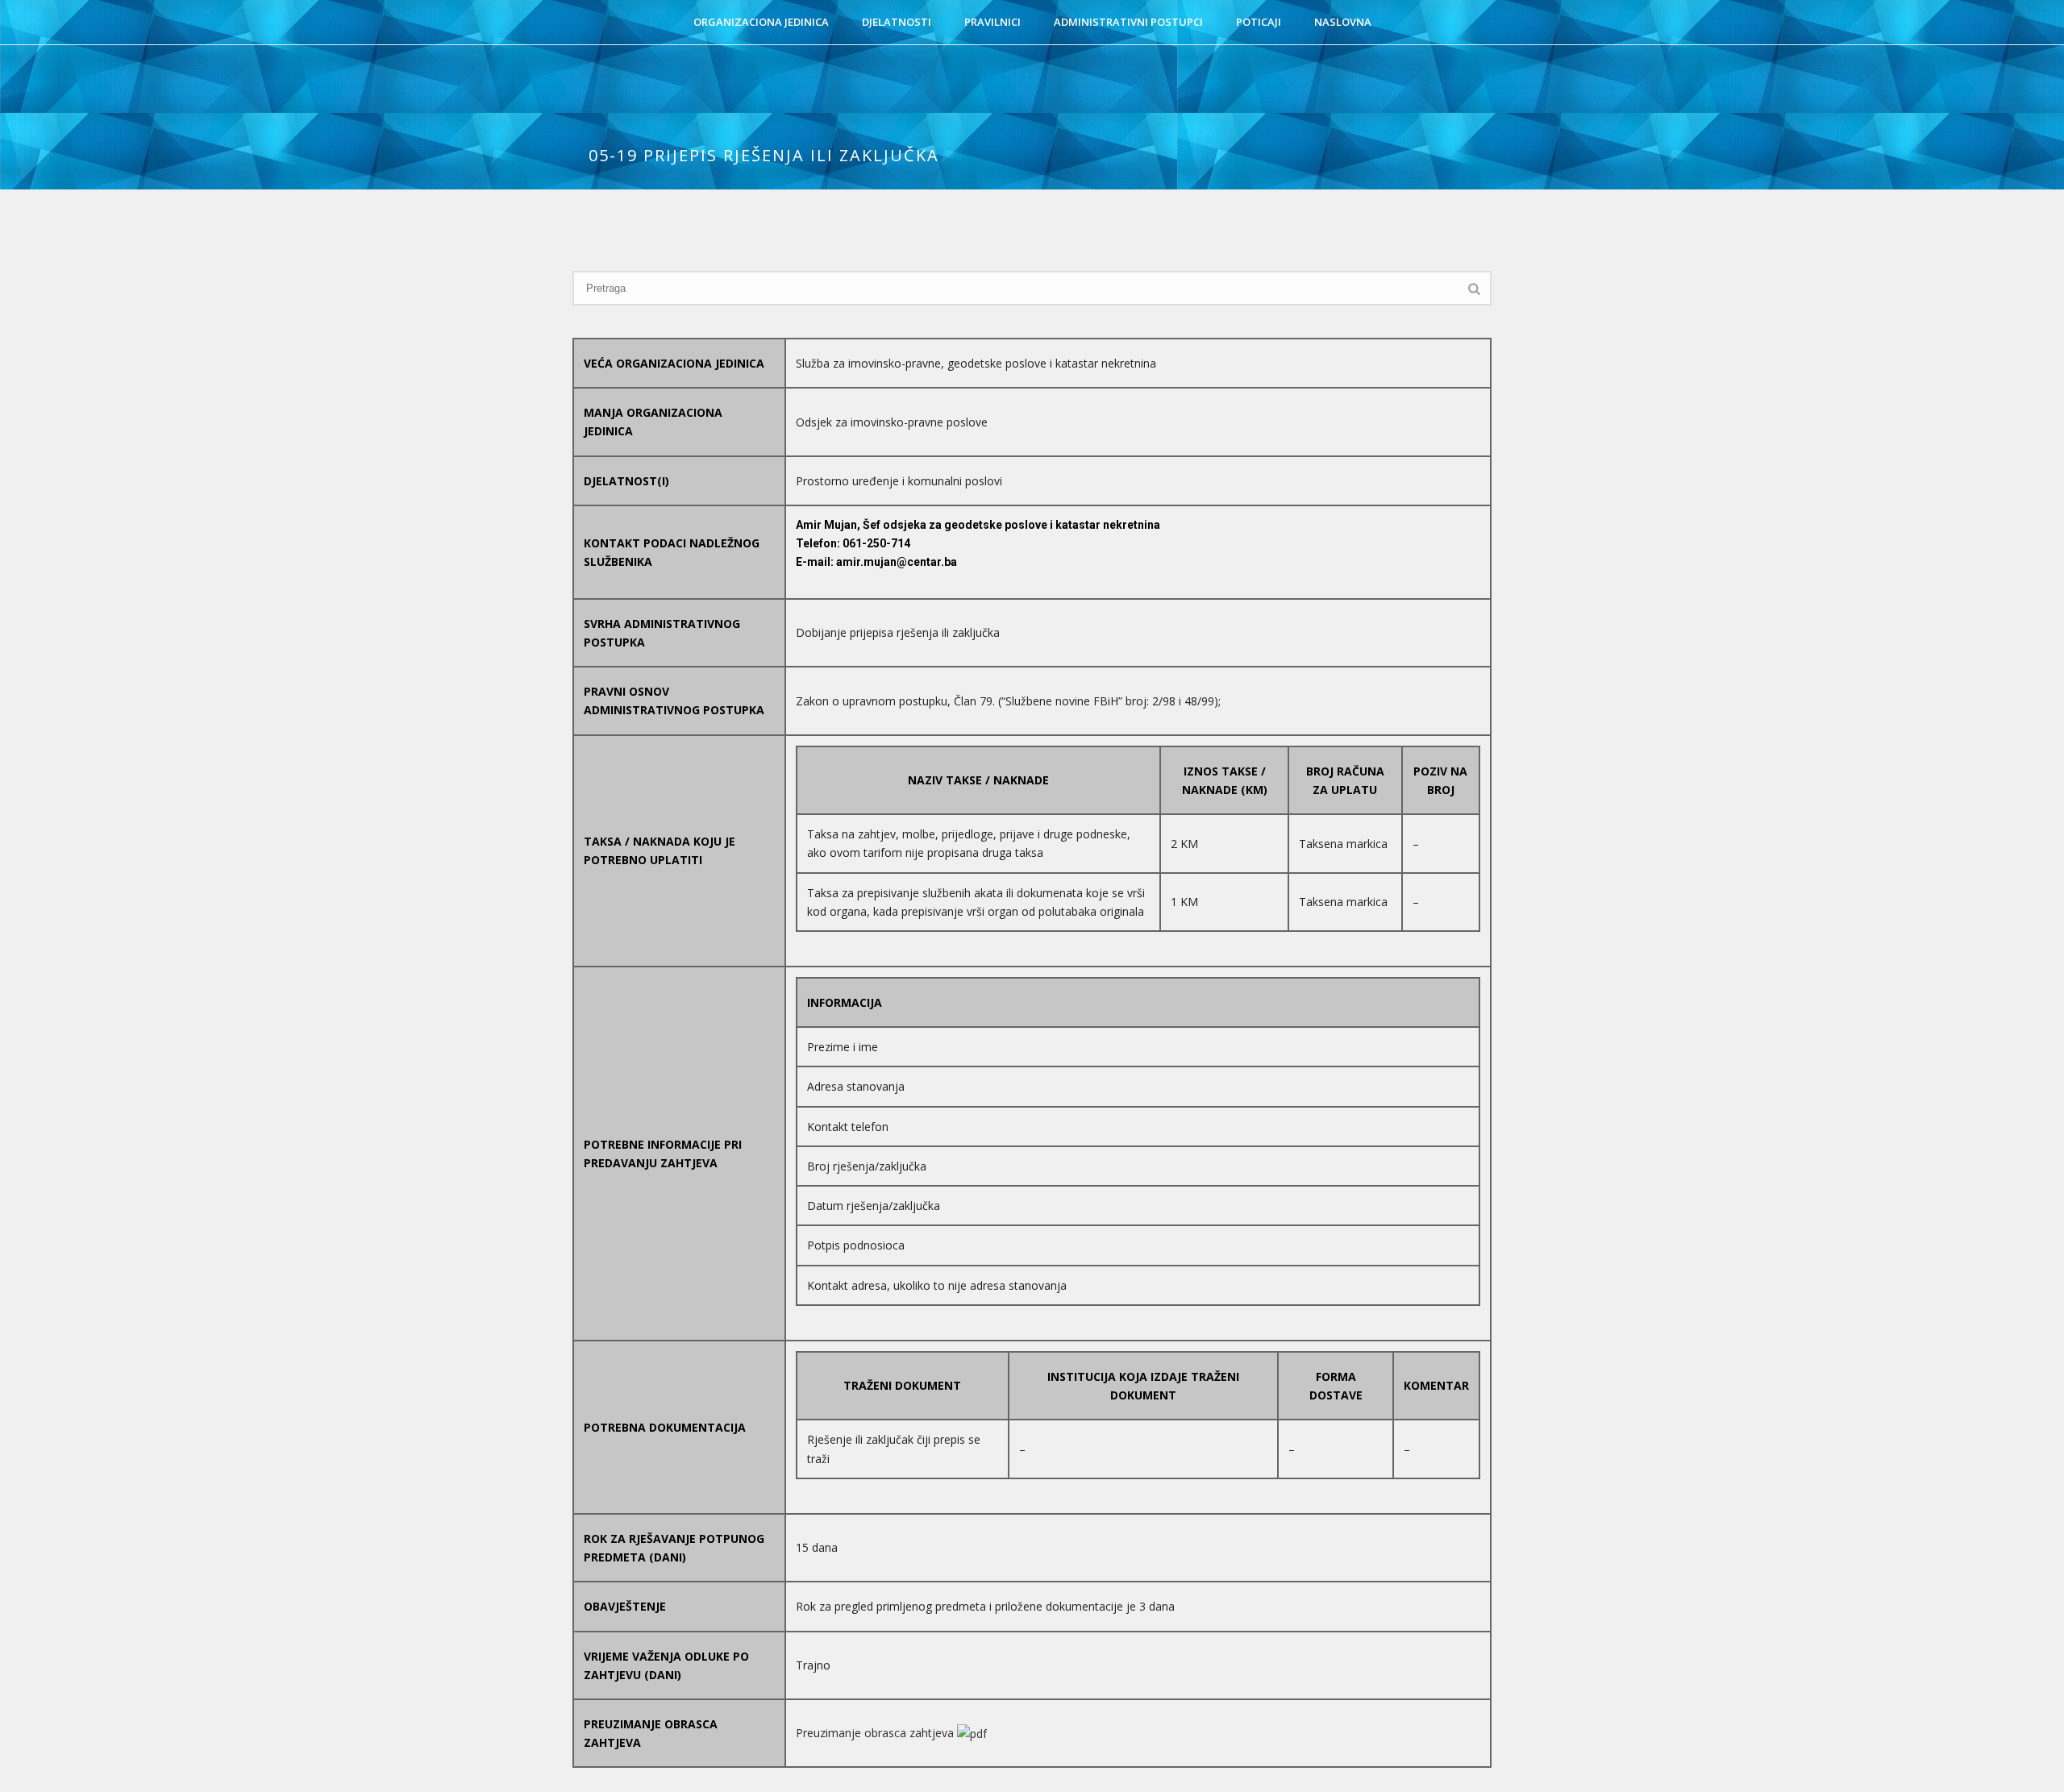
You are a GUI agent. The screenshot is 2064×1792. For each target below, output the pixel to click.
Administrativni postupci (1128, 22)
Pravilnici (992, 22)
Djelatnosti (897, 22)
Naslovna (1343, 22)
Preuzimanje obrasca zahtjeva (876, 1733)
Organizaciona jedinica (761, 22)
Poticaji (1259, 22)
